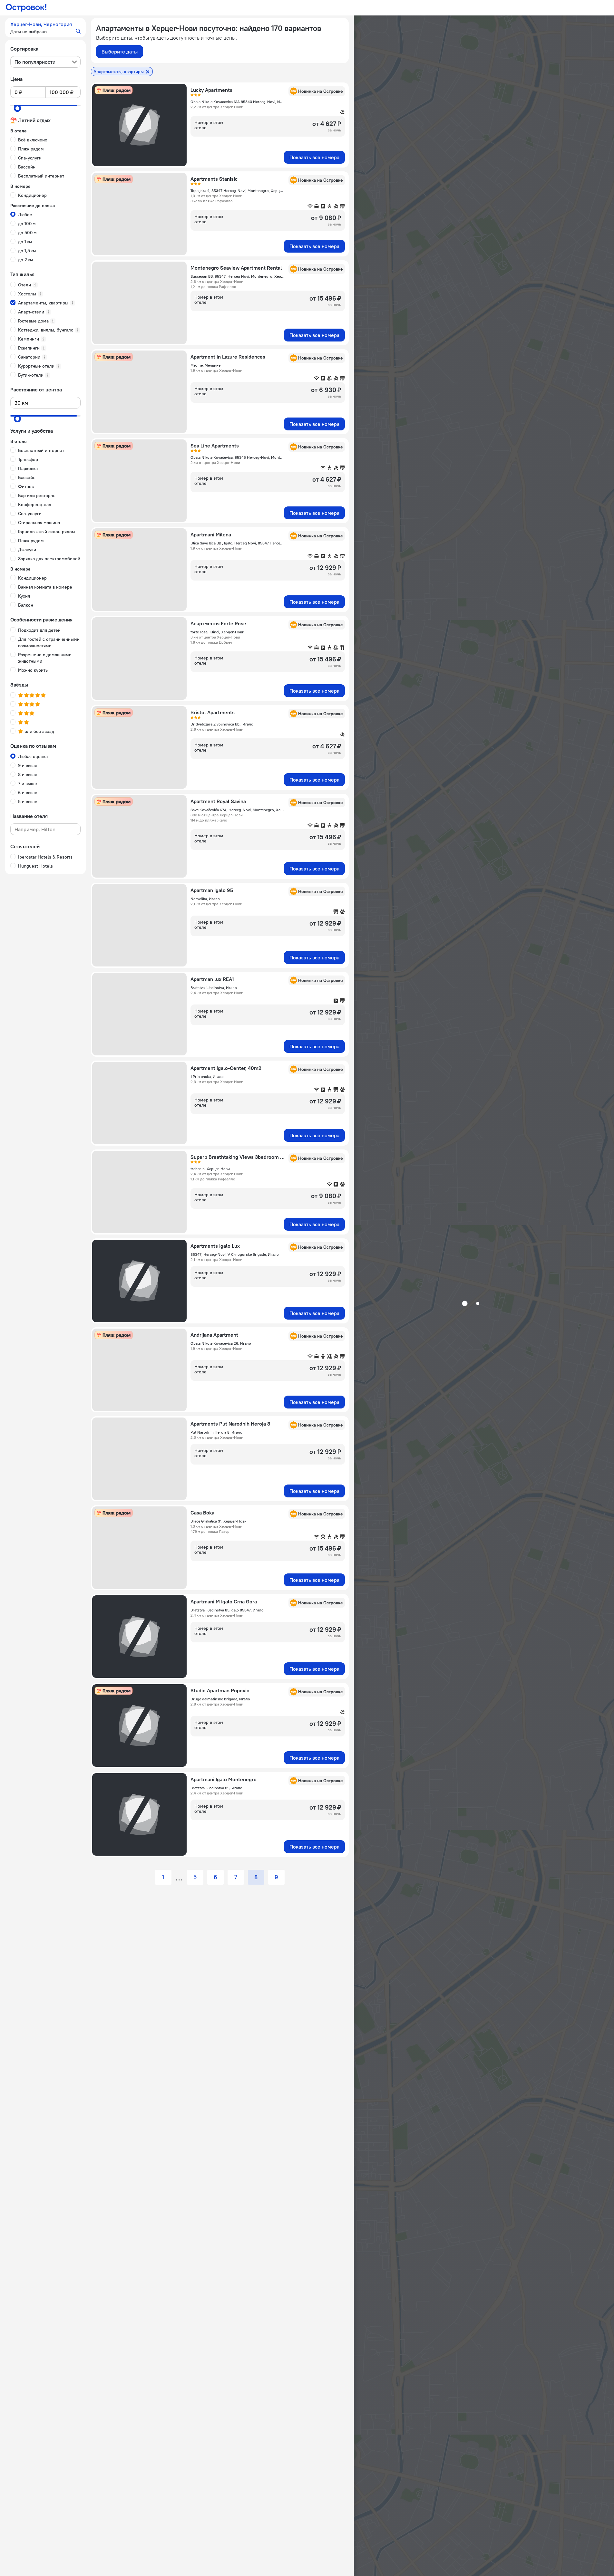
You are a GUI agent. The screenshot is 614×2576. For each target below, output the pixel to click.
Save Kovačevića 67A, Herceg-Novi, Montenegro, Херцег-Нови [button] (238, 810)
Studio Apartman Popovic (220, 1690)
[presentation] (45, 62)
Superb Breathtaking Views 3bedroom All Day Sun (238, 1157)
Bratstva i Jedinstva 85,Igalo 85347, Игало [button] (227, 1610)
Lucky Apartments (211, 90)
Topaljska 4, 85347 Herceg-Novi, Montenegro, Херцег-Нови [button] (238, 191)
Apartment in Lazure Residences (228, 357)
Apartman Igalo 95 (212, 890)
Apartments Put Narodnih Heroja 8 (230, 1424)
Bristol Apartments (213, 712)
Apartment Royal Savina (218, 801)
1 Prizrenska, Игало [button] (207, 1077)
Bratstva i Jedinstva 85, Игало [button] (216, 1788)
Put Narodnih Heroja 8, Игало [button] (216, 1432)
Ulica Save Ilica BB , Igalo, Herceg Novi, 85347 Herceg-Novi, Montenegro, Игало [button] (238, 543)
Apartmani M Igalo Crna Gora (224, 1601)
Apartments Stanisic (214, 179)
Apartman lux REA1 (212, 979)
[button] (45, 28)
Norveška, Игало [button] (205, 899)
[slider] (17, 108)
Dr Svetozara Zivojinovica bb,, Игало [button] (222, 724)
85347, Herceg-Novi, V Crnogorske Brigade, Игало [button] (235, 1254)
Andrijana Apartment (214, 1335)
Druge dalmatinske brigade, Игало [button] (220, 1699)
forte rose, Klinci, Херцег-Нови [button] (217, 632)
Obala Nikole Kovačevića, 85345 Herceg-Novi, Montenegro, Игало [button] (238, 457)
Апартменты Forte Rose (218, 623)
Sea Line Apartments (215, 446)
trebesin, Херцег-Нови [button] (210, 1169)
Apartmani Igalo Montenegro (224, 1779)
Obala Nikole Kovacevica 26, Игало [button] (221, 1343)
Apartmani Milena (211, 534)
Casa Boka (202, 1513)
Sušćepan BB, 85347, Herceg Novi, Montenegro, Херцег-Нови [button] (238, 276)
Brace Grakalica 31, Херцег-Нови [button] (219, 1521)
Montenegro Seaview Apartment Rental (236, 268)
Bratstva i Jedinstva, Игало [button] (214, 988)
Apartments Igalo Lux (215, 1246)
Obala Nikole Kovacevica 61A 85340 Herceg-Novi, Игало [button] (238, 102)
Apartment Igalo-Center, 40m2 (226, 1068)
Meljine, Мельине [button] (205, 365)
